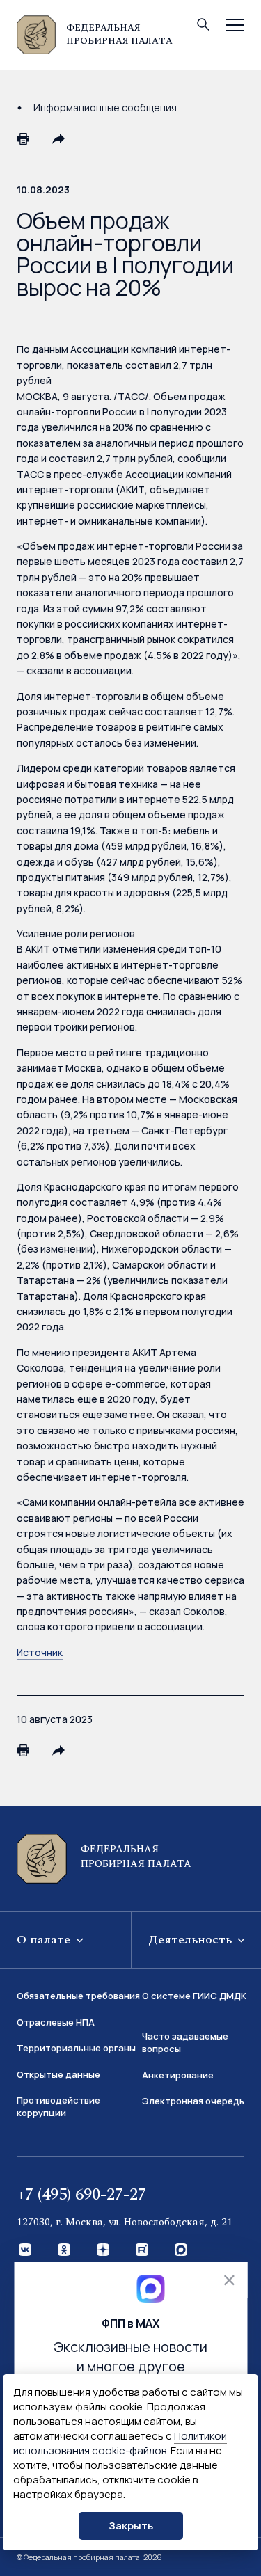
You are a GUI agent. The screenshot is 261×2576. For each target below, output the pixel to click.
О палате (45, 1940)
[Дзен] (104, 2250)
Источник (40, 1652)
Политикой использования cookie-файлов (120, 2443)
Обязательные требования (78, 1996)
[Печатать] (24, 138)
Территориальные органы (76, 2048)
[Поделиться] (58, 138)
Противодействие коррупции (58, 2106)
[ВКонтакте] (26, 2250)
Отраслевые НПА (56, 2022)
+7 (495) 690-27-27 (81, 2195)
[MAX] (182, 2250)
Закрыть (131, 2526)
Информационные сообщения (105, 108)
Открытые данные (58, 2074)
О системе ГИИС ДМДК (194, 1996)
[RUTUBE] (143, 2250)
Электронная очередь (193, 2101)
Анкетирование (178, 2075)
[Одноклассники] (65, 2250)
